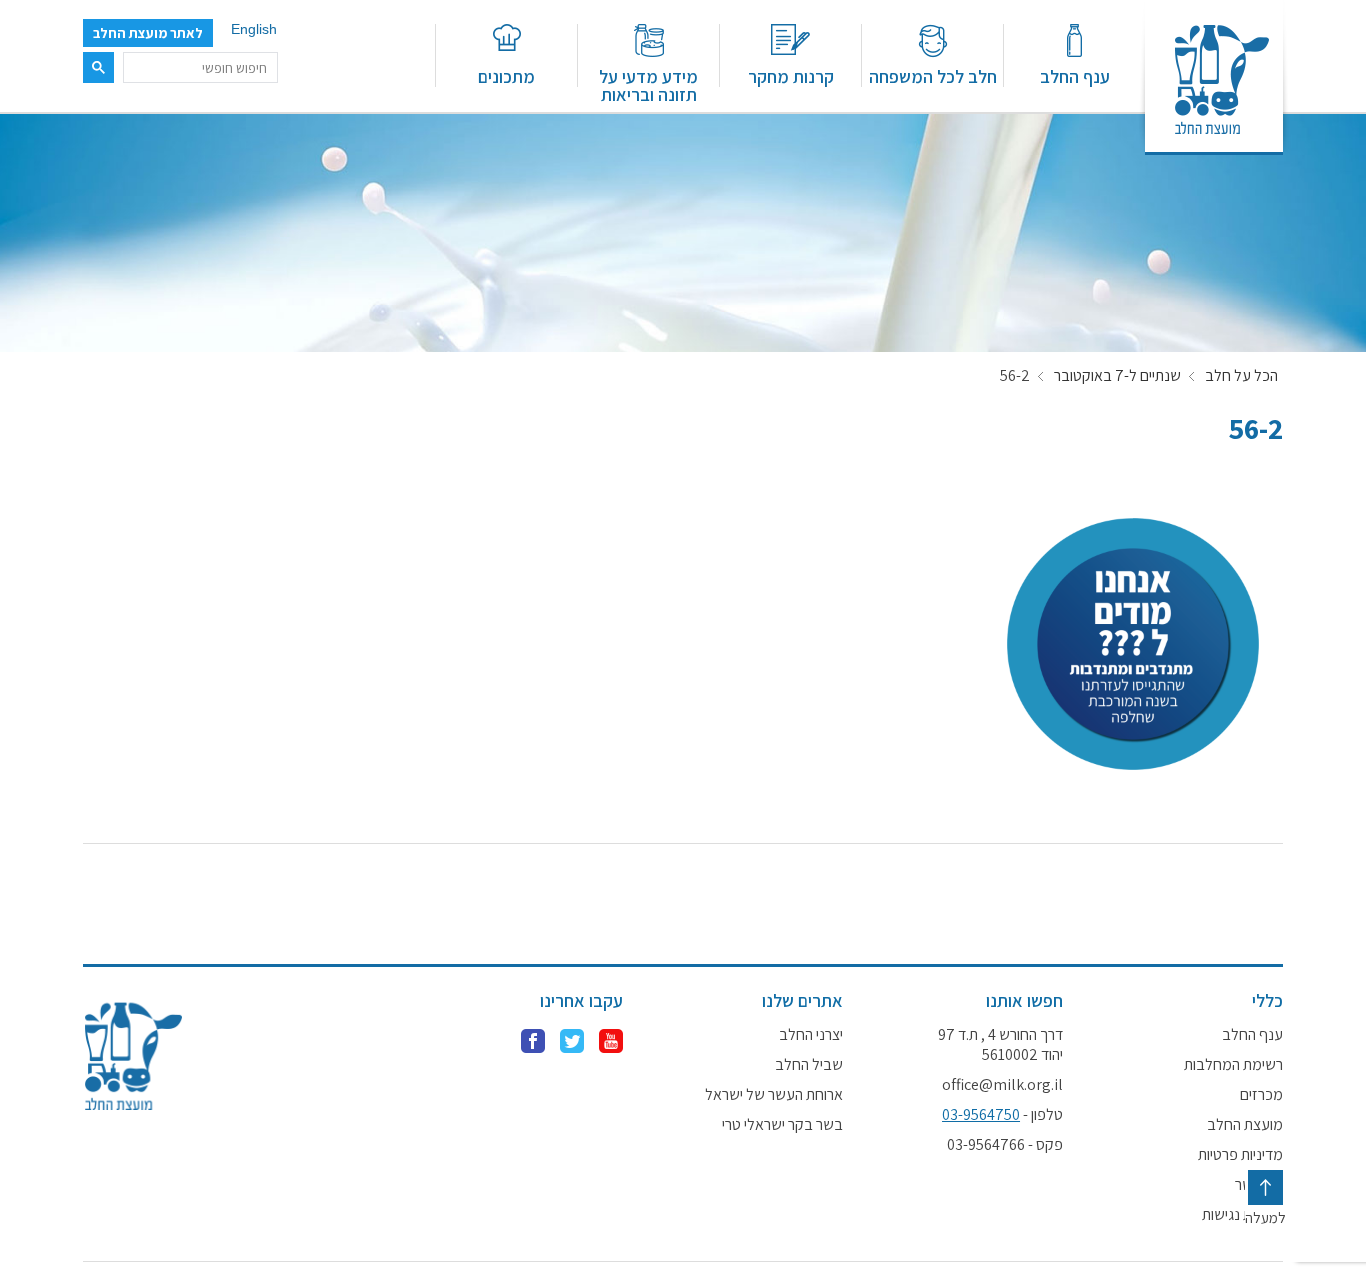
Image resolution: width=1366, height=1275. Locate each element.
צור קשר (1259, 1185)
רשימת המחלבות (1233, 1065)
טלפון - (1002, 1115)
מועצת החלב (1245, 1125)
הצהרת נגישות (1242, 1215)
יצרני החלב (811, 1035)
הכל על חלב (1241, 376)
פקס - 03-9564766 (1005, 1145)
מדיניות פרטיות (1240, 1155)
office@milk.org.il (1002, 1085)
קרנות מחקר (791, 75)
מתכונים (506, 75)
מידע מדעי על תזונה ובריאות (648, 84)
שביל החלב (809, 1065)
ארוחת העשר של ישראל (774, 1095)
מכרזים (1261, 1095)
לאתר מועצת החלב (148, 33)
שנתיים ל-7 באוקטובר (1117, 376)
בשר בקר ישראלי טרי (782, 1125)
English (254, 29)
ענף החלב (1075, 75)
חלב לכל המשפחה (933, 75)
